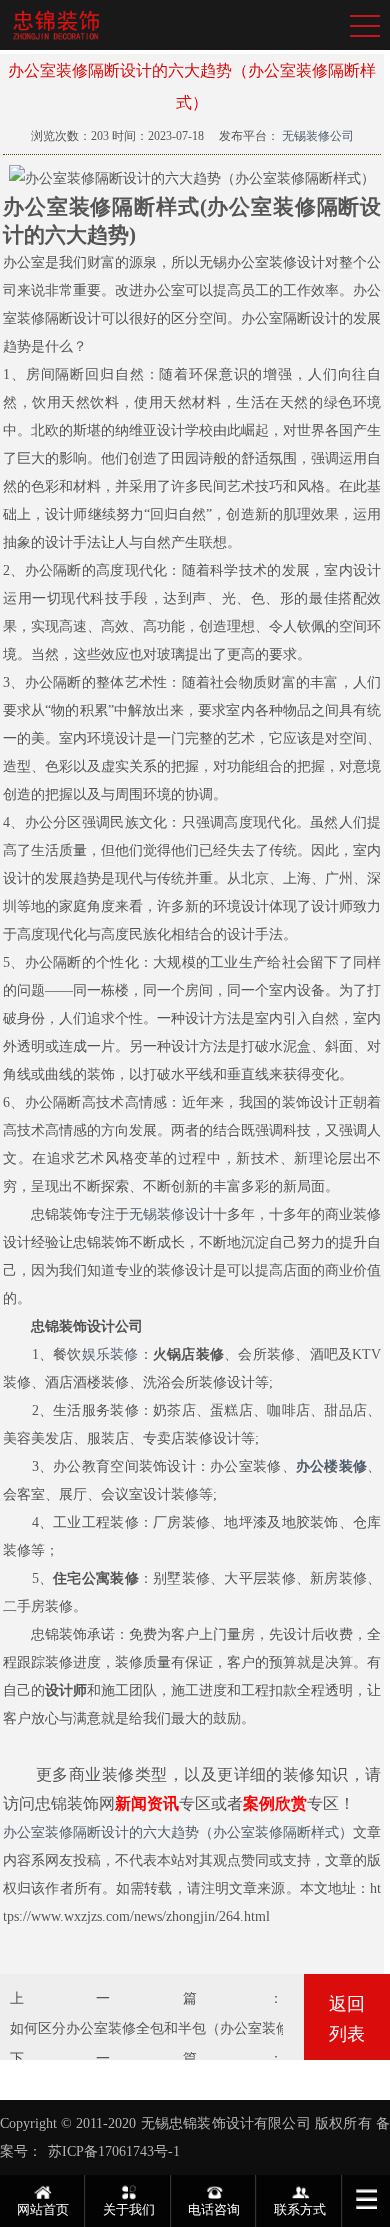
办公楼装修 (331, 1466)
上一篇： (146, 1998)
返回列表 (347, 2019)
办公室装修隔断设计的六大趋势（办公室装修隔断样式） (178, 1832)
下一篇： (146, 2058)
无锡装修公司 (316, 136)
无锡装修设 (164, 1214)
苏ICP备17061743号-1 (114, 2151)
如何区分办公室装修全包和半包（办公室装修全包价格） (185, 2028)
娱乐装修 (110, 1354)
